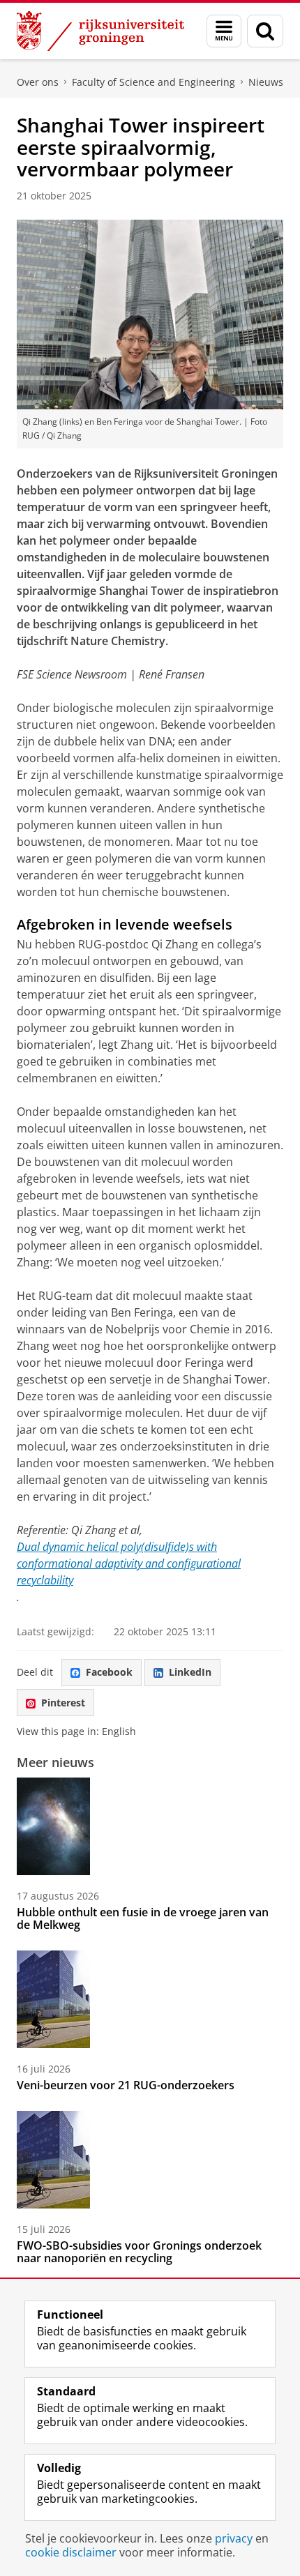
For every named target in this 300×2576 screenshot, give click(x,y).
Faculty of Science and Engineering (153, 82)
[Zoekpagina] (265, 31)
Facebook (109, 1672)
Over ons (38, 82)
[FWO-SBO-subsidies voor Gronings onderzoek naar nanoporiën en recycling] (53, 2160)
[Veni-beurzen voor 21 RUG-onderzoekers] (53, 1999)
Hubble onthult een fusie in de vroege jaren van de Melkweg (143, 1918)
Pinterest (63, 1703)
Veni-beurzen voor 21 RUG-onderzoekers (126, 2085)
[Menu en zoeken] (224, 31)
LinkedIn (190, 1672)
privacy (234, 2538)
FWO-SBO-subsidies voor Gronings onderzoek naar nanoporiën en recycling (139, 2252)
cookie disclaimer (71, 2552)
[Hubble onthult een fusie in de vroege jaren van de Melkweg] (53, 1826)
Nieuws (266, 82)
